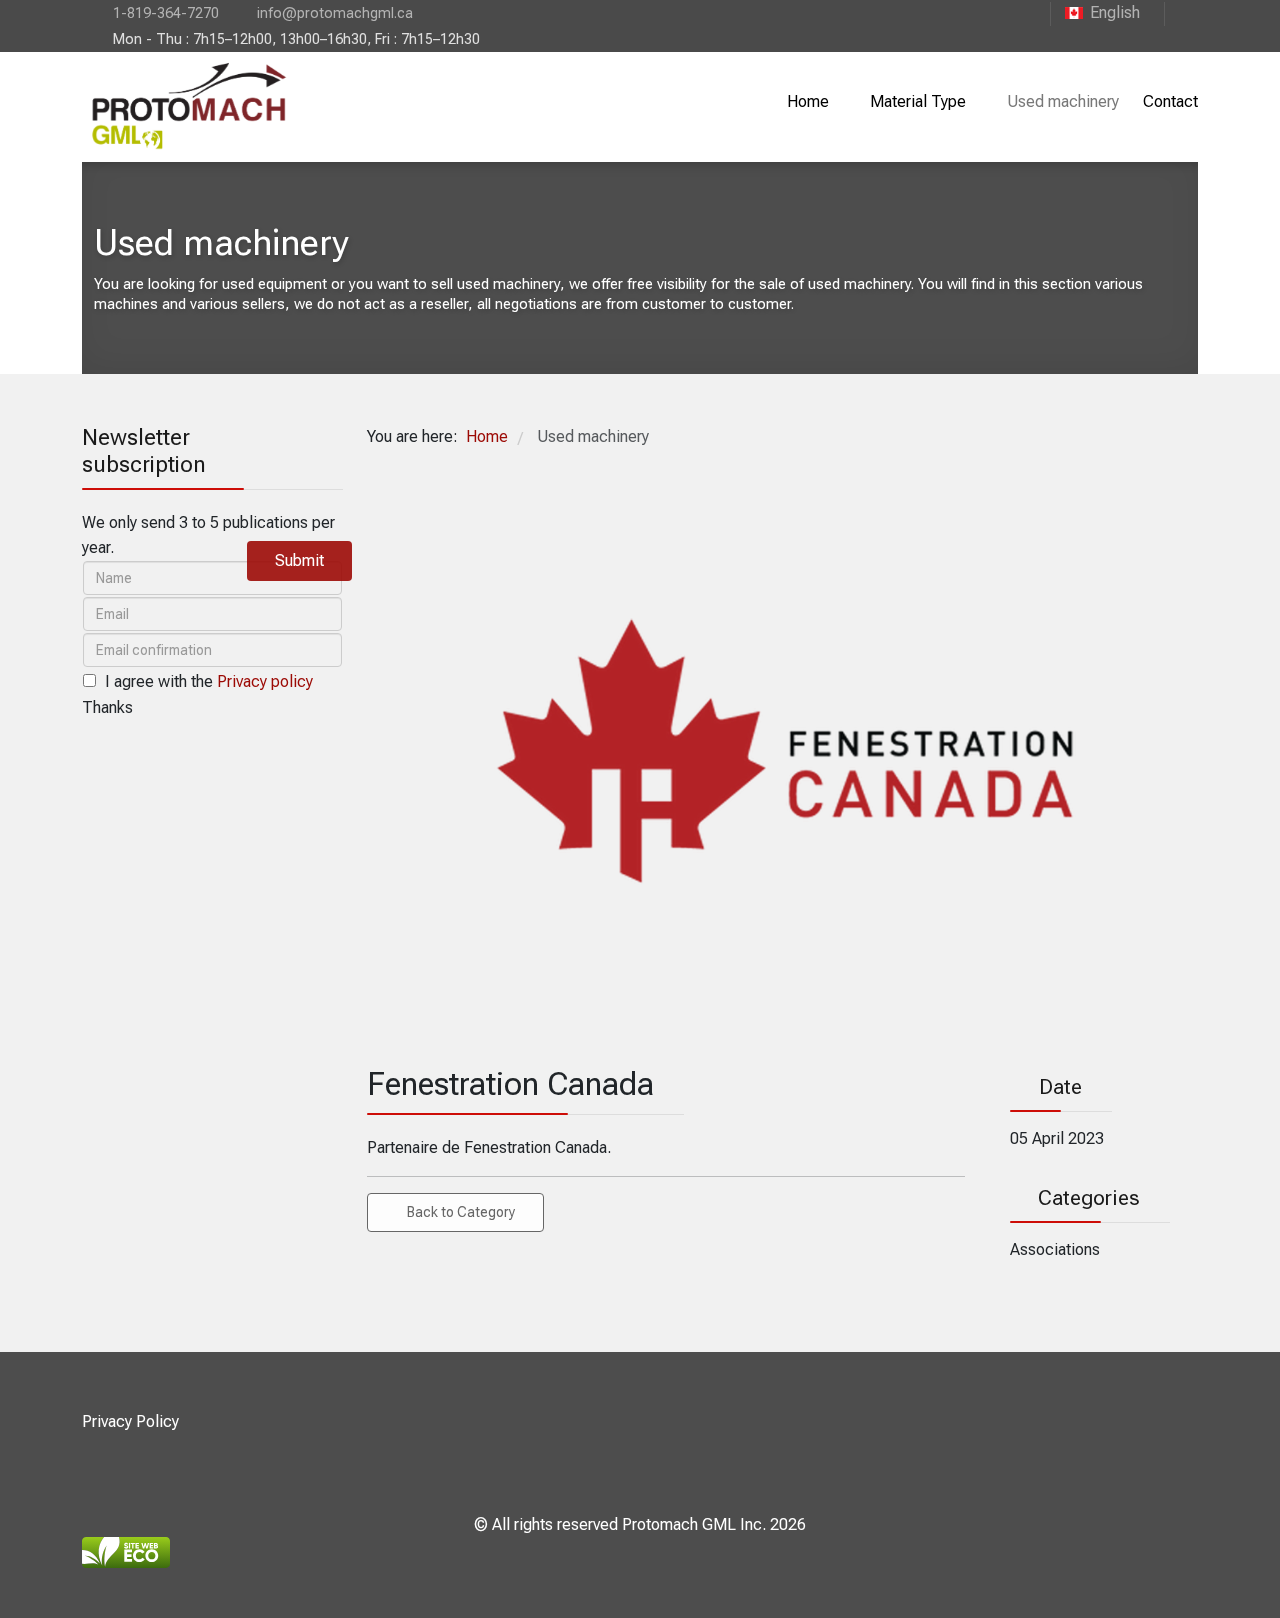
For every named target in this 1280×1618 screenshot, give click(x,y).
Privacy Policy (130, 1421)
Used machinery (1063, 101)
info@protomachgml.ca (335, 13)
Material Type (918, 101)
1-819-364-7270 (166, 13)
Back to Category (461, 1212)
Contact (1170, 101)
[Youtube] (1181, 12)
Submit (299, 560)
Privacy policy (265, 681)
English (1115, 12)
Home (808, 101)
